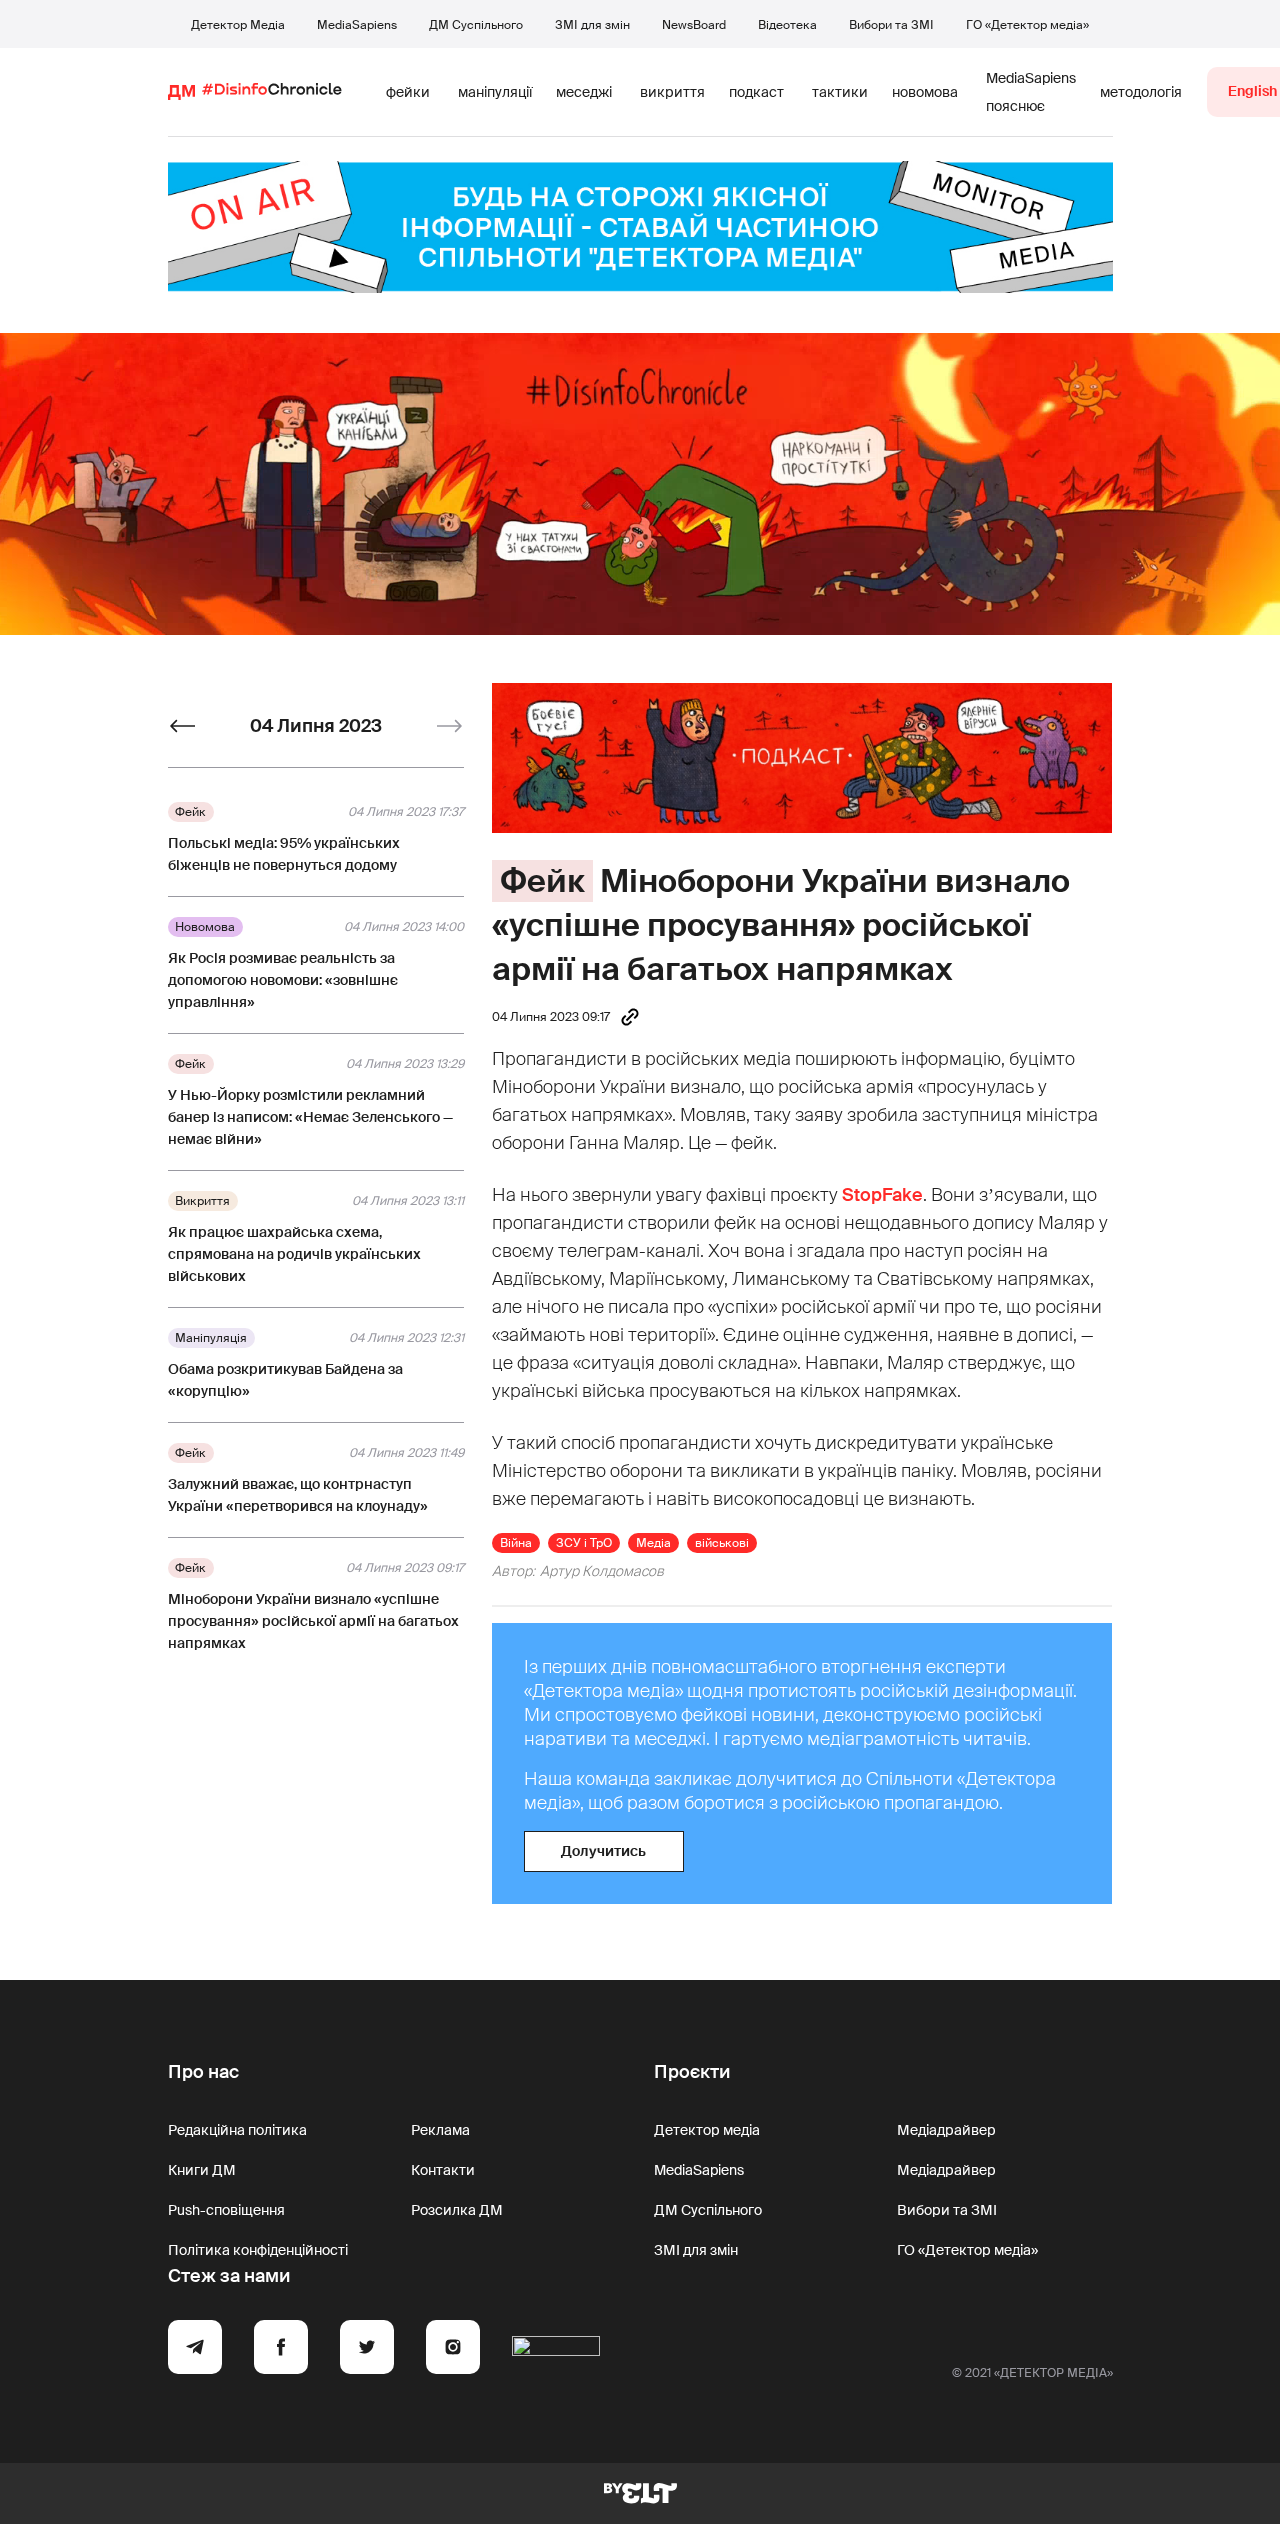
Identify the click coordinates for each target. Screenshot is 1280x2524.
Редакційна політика (237, 2130)
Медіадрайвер (946, 2130)
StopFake (882, 1195)
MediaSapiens (357, 25)
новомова (925, 92)
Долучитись (603, 1851)
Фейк (542, 881)
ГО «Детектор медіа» (1027, 25)
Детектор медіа (707, 2130)
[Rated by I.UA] (556, 2350)
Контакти (443, 2170)
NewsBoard (694, 25)
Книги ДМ (202, 2170)
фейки (408, 92)
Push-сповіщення (226, 2210)
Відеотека (787, 25)
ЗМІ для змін (592, 25)
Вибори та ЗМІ (891, 25)
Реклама (440, 2130)
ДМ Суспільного (476, 25)
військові (722, 1543)
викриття (672, 92)
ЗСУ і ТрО (584, 1543)
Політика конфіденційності (258, 2250)
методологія (1141, 92)
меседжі (584, 92)
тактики (840, 92)
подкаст (756, 92)
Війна (516, 1543)
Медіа (653, 1543)
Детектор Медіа (238, 25)
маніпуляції (495, 92)
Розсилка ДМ (457, 2210)
